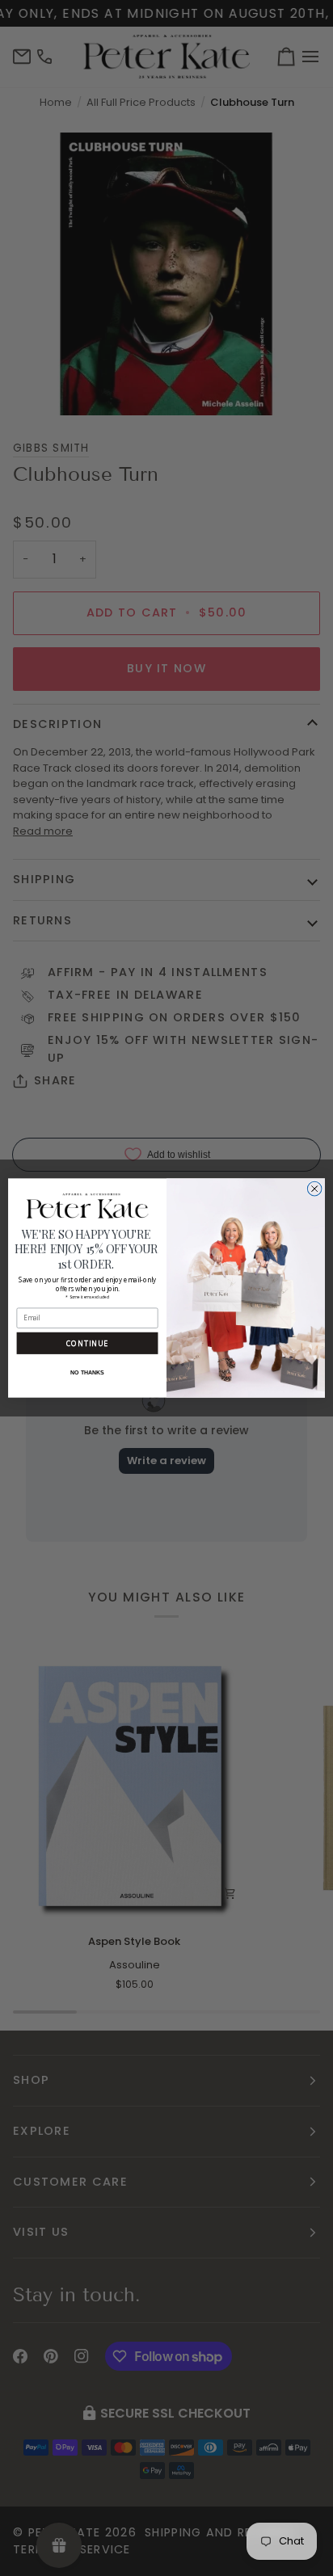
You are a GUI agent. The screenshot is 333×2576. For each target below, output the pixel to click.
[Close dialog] (314, 1189)
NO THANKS (87, 1373)
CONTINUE (87, 1344)
